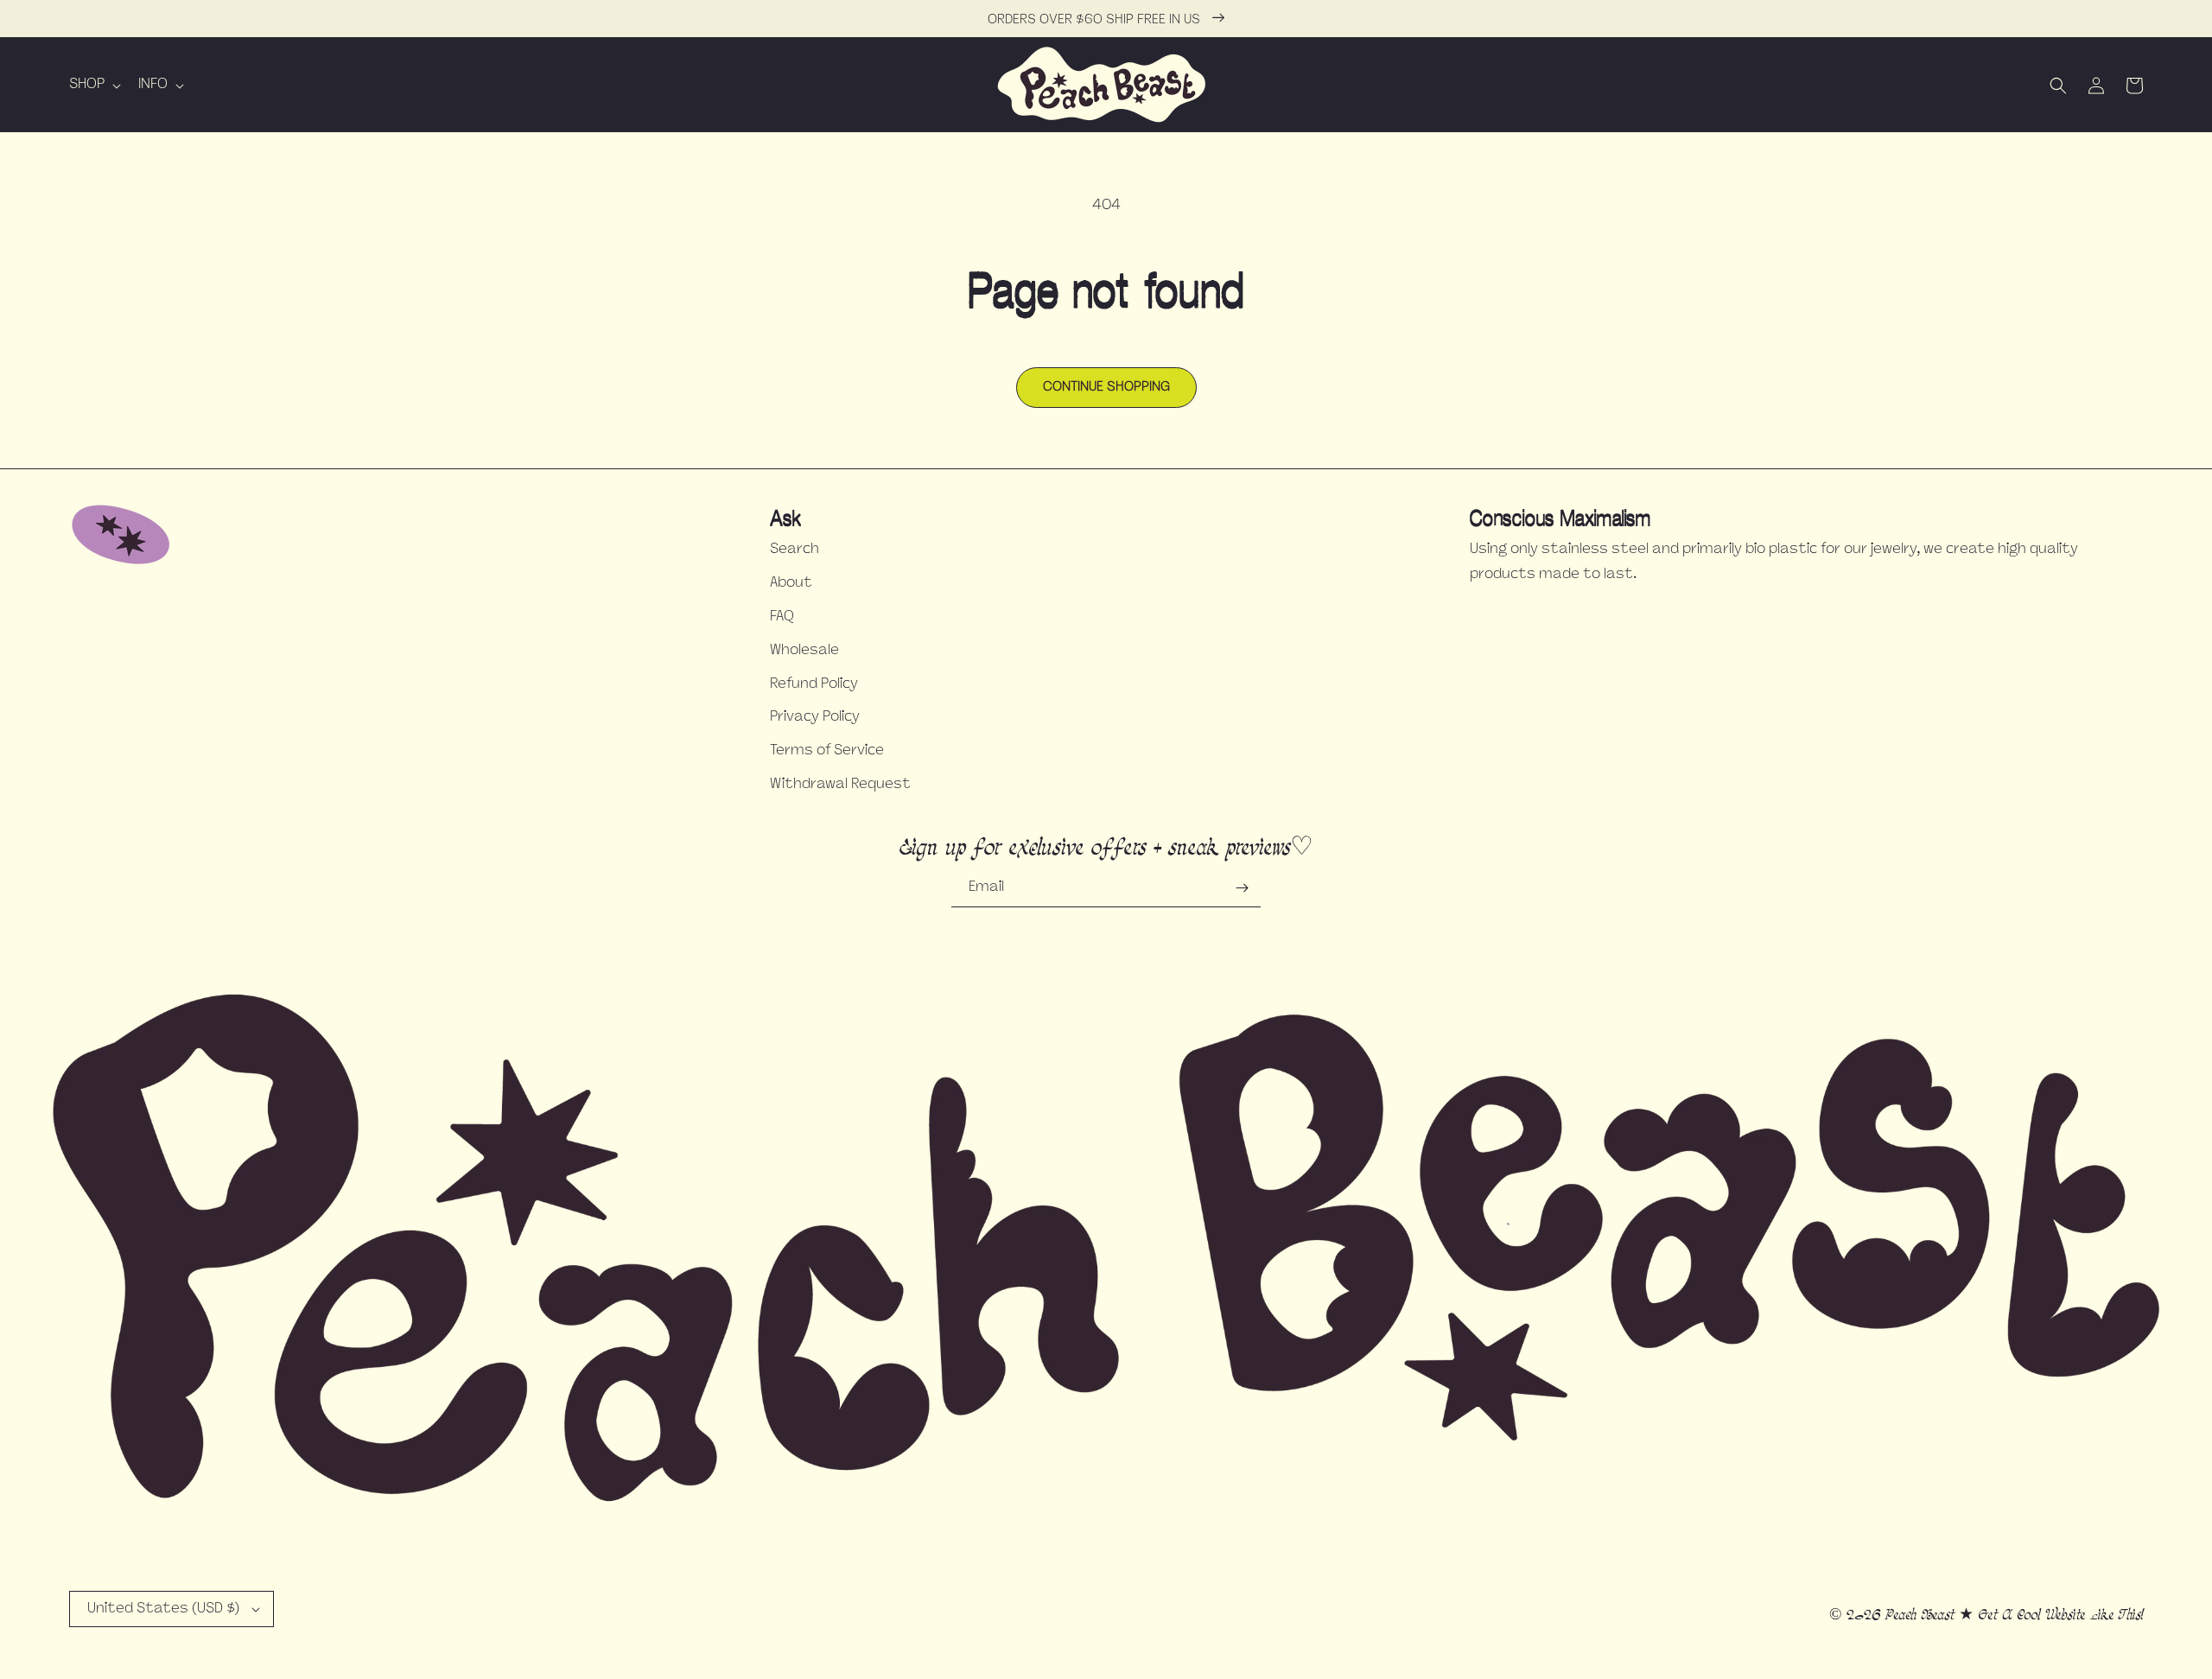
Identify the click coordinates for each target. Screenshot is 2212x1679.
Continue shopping (1106, 388)
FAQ (782, 617)
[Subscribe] (1242, 888)
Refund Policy (814, 684)
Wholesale (804, 651)
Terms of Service (827, 751)
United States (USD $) (163, 1609)
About (791, 583)
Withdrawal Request (840, 785)
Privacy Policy (815, 717)
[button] (93, 85)
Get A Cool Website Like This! (2060, 1615)
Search (795, 550)
